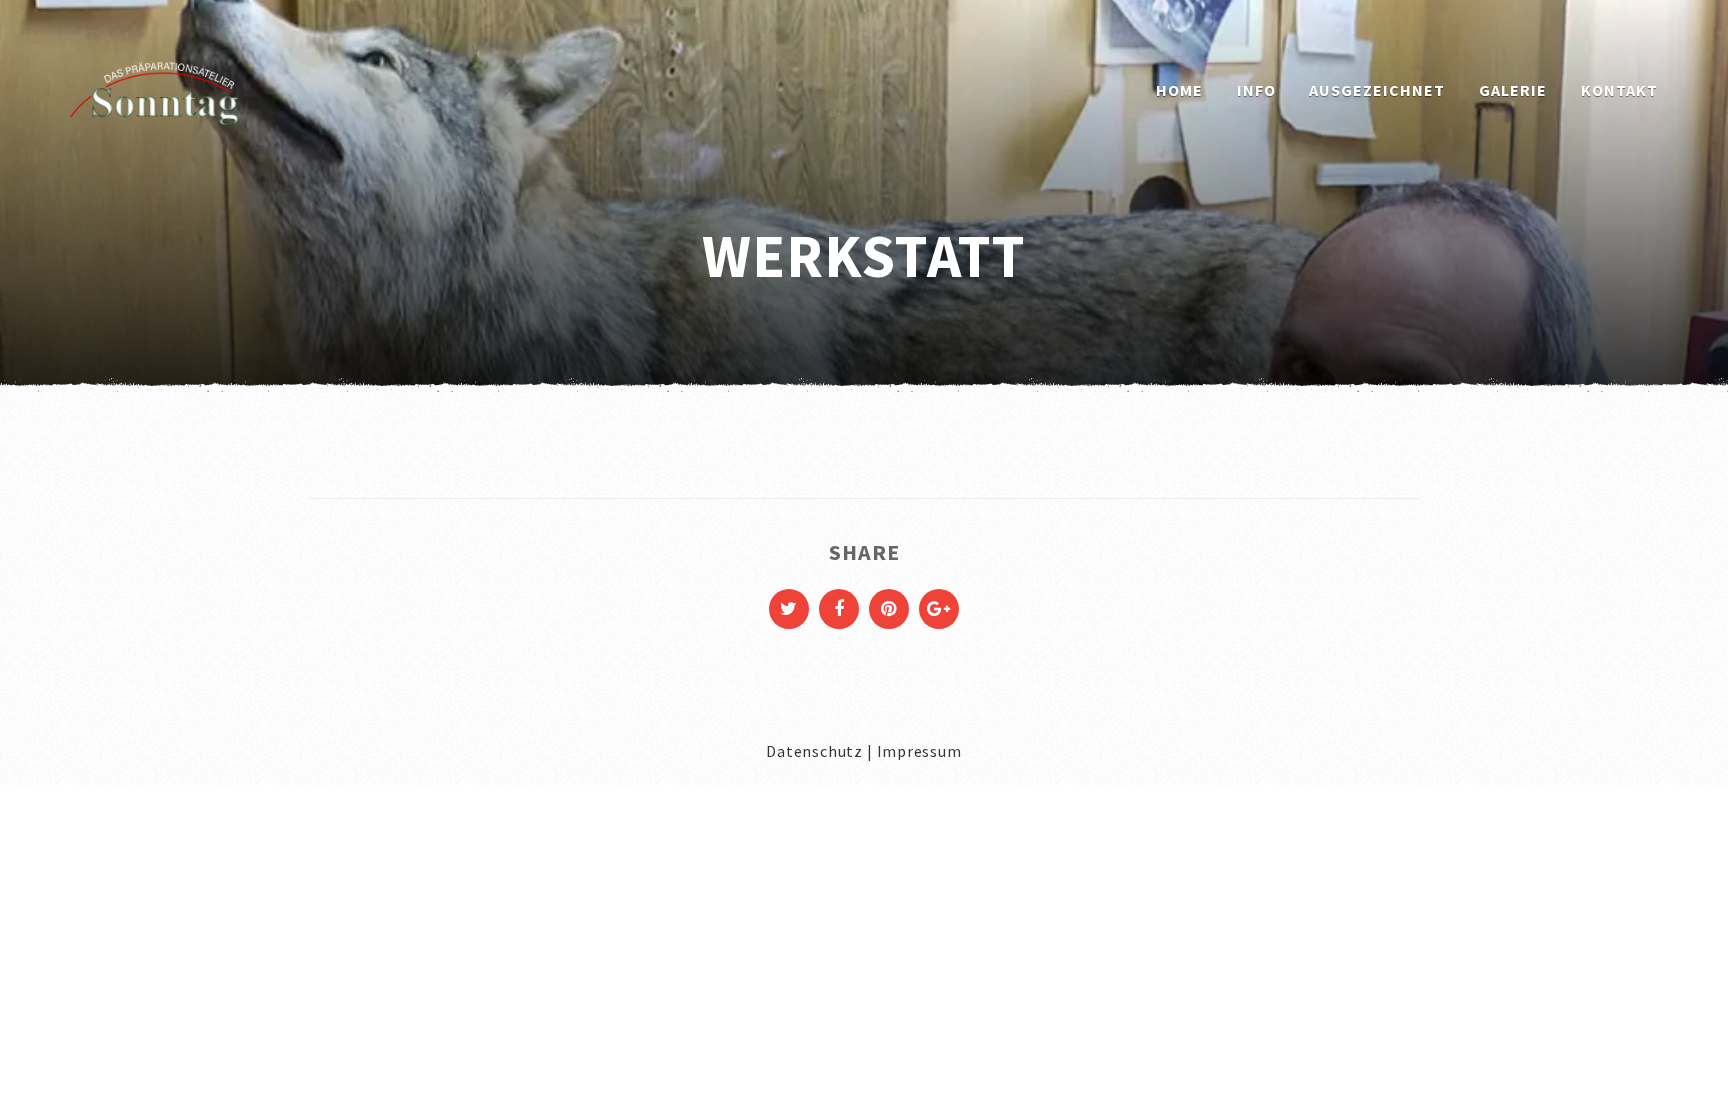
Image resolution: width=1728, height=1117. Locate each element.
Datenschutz (814, 751)
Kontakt (1619, 90)
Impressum (919, 751)
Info (1256, 90)
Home (1179, 90)
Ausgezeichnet (1377, 90)
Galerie (1513, 90)
